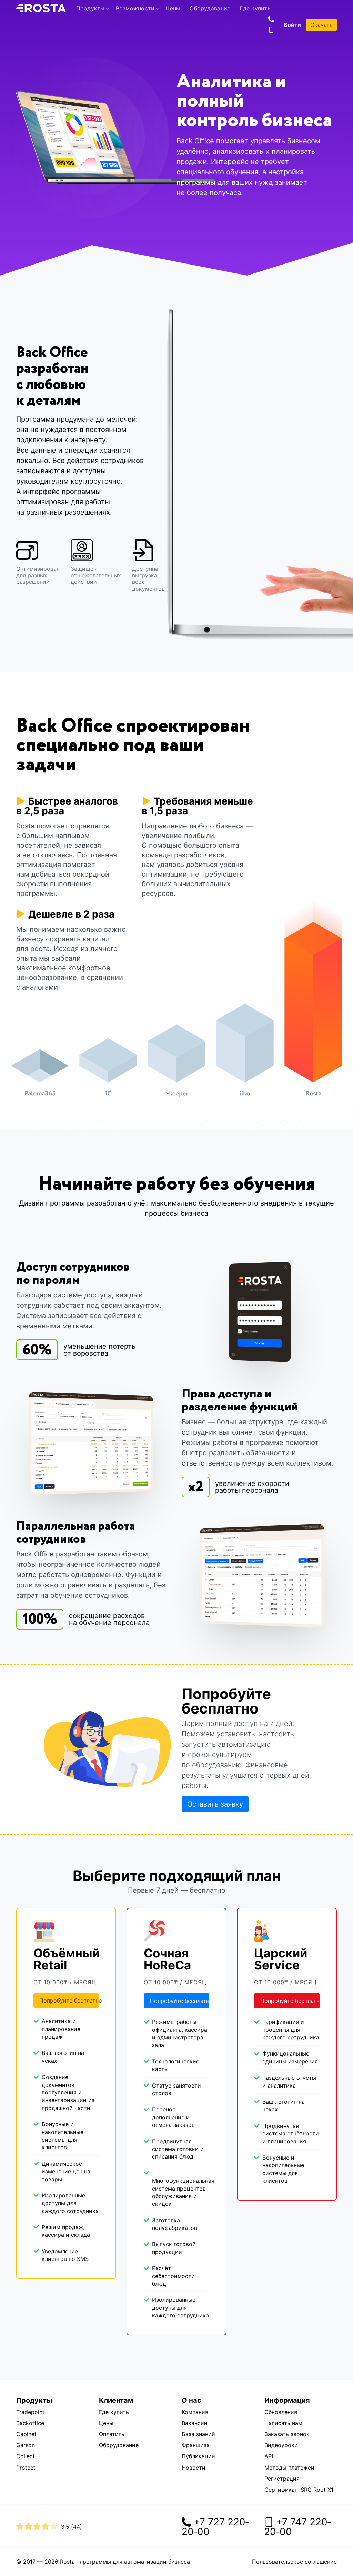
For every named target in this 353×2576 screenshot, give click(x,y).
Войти (292, 25)
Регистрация (282, 2479)
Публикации (198, 2456)
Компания (195, 2412)
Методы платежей (289, 2468)
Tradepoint (30, 2412)
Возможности (135, 8)
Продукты (90, 8)
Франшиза (196, 2445)
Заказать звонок (287, 2434)
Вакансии (195, 2423)
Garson (26, 2445)
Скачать (321, 25)
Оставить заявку (215, 1804)
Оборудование (210, 8)
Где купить (255, 8)
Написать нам (283, 2423)
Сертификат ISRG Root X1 (299, 2490)
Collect (26, 2456)
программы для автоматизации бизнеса (135, 2562)
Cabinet (26, 2434)
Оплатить (112, 2434)
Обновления (281, 2412)
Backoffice (30, 2423)
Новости (194, 2468)
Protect (26, 2468)
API (269, 2456)
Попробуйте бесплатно (69, 2000)
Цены (173, 8)
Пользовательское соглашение (294, 2562)
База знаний (198, 2434)
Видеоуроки (281, 2445)
